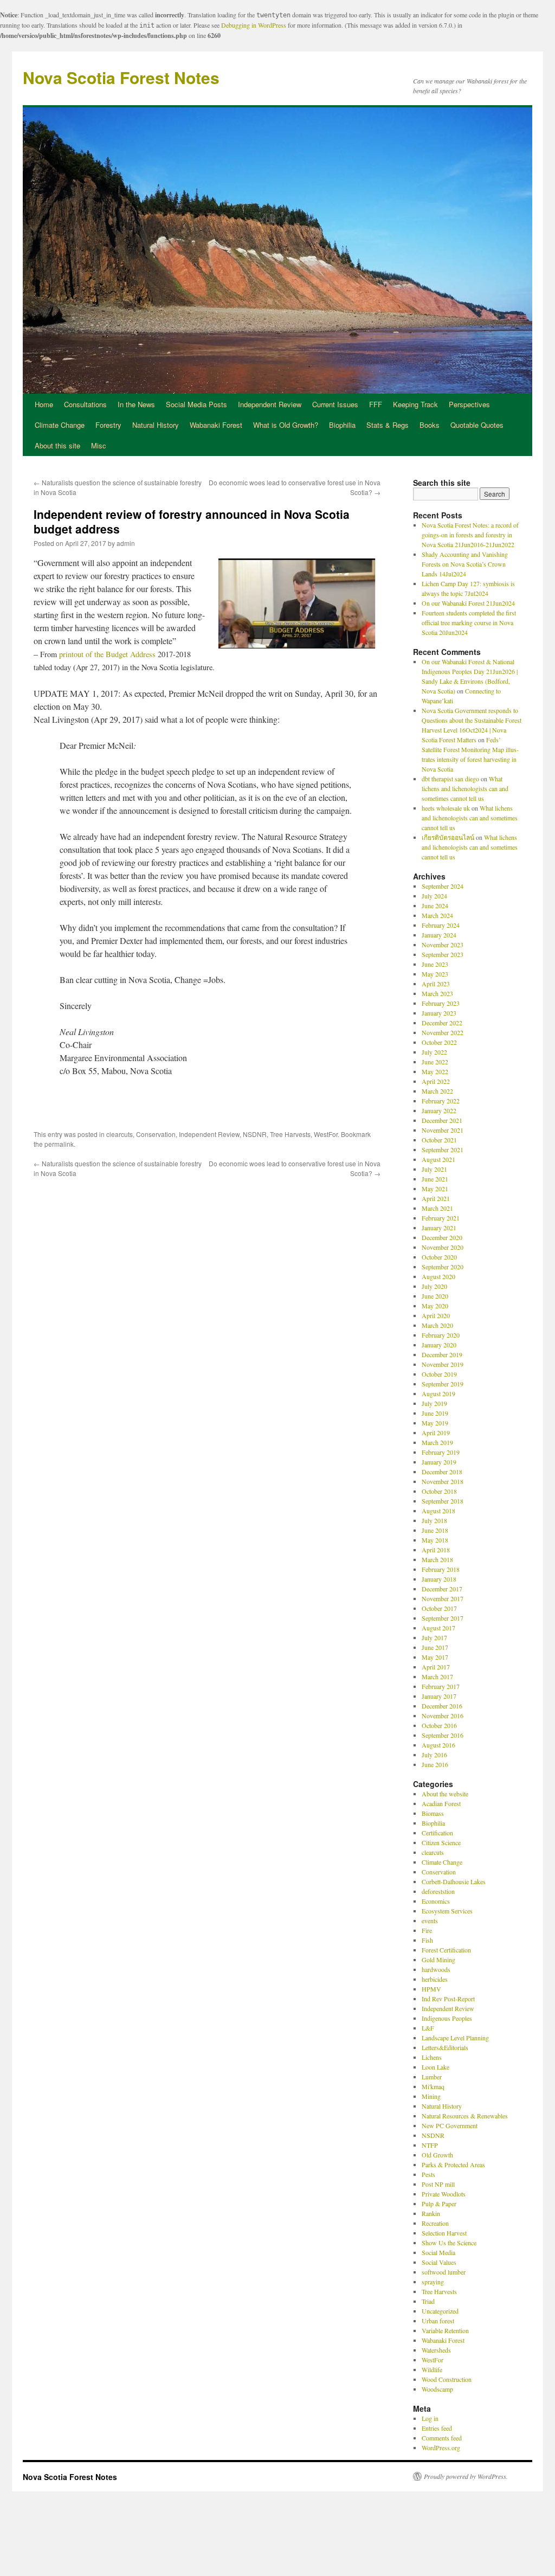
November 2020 (443, 1247)
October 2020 (439, 1257)
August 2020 (438, 1276)
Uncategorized (440, 2311)
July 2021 (434, 1169)
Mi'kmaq (433, 2086)
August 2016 (438, 1745)
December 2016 (442, 1706)
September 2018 (443, 1501)
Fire (427, 1930)
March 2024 (437, 915)
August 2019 (438, 1393)
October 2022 (439, 1042)
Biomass (433, 1813)
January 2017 (439, 1696)
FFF (376, 404)
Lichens (432, 2057)
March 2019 (437, 1442)
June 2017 (435, 1647)
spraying (433, 2282)
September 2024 (443, 886)
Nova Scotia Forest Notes (121, 77)
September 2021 (443, 1149)
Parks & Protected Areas (453, 2164)
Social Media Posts (196, 404)
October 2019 (439, 1374)
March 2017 (437, 1676)
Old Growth (437, 2155)
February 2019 (441, 1452)
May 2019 (435, 1423)
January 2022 (439, 1110)
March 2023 (437, 993)
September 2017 (443, 1618)
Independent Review (270, 404)
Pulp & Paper (439, 2204)
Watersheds (436, 2350)
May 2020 (435, 1306)
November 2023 (443, 945)
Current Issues (335, 404)
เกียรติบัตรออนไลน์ (448, 837)
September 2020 (443, 1267)
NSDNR (255, 1134)
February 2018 (441, 1569)
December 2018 (442, 1472)
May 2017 (435, 1657)
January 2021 (439, 1228)
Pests (428, 2174)
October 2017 (439, 1608)
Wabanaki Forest (216, 425)
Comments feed (442, 2438)
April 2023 (436, 984)
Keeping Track (415, 404)
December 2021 (442, 1120)
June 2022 (435, 1062)
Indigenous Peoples (447, 2018)
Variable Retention (445, 2330)
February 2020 (441, 1335)
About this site (57, 445)
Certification (437, 1833)
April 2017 (436, 1667)
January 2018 (439, 1579)
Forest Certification (446, 1950)
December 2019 (442, 1354)
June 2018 (435, 1530)
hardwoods (436, 1969)
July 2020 (434, 1286)
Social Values (439, 2262)
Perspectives (469, 404)
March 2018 (437, 1559)
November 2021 (443, 1130)
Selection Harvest (444, 2233)
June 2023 (435, 964)
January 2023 (439, 1013)
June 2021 (435, 1179)
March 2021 (437, 1208)
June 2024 (435, 905)
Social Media (438, 2252)
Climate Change (60, 425)
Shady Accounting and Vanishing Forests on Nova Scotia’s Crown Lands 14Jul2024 (465, 564)
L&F (428, 2028)
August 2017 (438, 1628)
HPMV (431, 1989)
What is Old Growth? (286, 425)
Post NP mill (438, 2184)
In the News (136, 404)
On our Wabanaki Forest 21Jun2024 (468, 603)
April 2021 (436, 1198)
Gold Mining (438, 1960)
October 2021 (439, 1140)
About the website (445, 1794)
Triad (428, 2301)
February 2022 (441, 1101)
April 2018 (436, 1550)
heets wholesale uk (446, 808)
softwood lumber (444, 2272)
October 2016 (439, 1725)
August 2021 (438, 1159)
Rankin (431, 2213)
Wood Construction (447, 2379)
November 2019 (443, 1364)
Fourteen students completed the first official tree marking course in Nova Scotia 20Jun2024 (469, 622)
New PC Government (450, 2125)
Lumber (432, 2077)
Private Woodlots (444, 2194)
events (430, 1920)
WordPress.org (441, 2447)
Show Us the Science (449, 2243)
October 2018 (439, 1491)
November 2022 (443, 1032)
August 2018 (438, 1511)
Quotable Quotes (477, 425)
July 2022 (434, 1052)
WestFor (326, 1134)
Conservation (156, 1134)
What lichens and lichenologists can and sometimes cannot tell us (465, 788)
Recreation (435, 2223)
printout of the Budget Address (107, 654)
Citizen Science (441, 1842)
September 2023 (443, 954)
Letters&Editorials (445, 2047)
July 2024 (434, 896)
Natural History (156, 425)
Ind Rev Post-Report (448, 1999)
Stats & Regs (388, 425)
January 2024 (439, 935)
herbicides (435, 1979)
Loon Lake (435, 2067)
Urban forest (438, 2321)
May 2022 (435, 1071)
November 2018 (443, 1481)
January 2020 (439, 1345)
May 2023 (435, 974)
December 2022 (442, 1023)
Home (44, 404)
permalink (59, 1144)
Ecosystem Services (447, 1911)
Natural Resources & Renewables (465, 2116)
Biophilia (342, 425)
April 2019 (436, 1432)
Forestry (108, 425)
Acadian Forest (441, 1803)
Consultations (85, 404)
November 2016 (443, 1716)
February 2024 (441, 925)
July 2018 (434, 1520)
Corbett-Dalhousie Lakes (454, 1881)
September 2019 (443, 1384)
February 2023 (441, 1003)
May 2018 (435, 1540)
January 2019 (439, 1462)
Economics (436, 1901)
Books (430, 425)
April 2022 (436, 1081)
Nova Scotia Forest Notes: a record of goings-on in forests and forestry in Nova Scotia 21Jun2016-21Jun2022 (470, 535)
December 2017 (442, 1589)
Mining (431, 2096)
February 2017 (441, 1686)
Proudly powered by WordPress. (466, 2476)
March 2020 (437, 1325)
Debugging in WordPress (254, 25)
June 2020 (435, 1296)
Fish (427, 1940)
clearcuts (120, 1134)
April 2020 (436, 1315)
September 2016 (443, 1735)
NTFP (430, 2145)
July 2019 (434, 1403)
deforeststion (438, 1891)
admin (126, 543)
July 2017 (434, 1637)
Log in (430, 2418)
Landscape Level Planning (455, 2038)
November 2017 (443, 1598)
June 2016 (435, 1764)
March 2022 (437, 1091)
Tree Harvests (290, 1134)
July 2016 (434, 1755)
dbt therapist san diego (450, 779)
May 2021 (435, 1189)
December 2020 (442, 1237)
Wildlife (432, 2369)
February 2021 (441, 1218)
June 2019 (435, 1413)
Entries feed (437, 2428)
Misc (99, 445)
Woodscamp (437, 2389)
